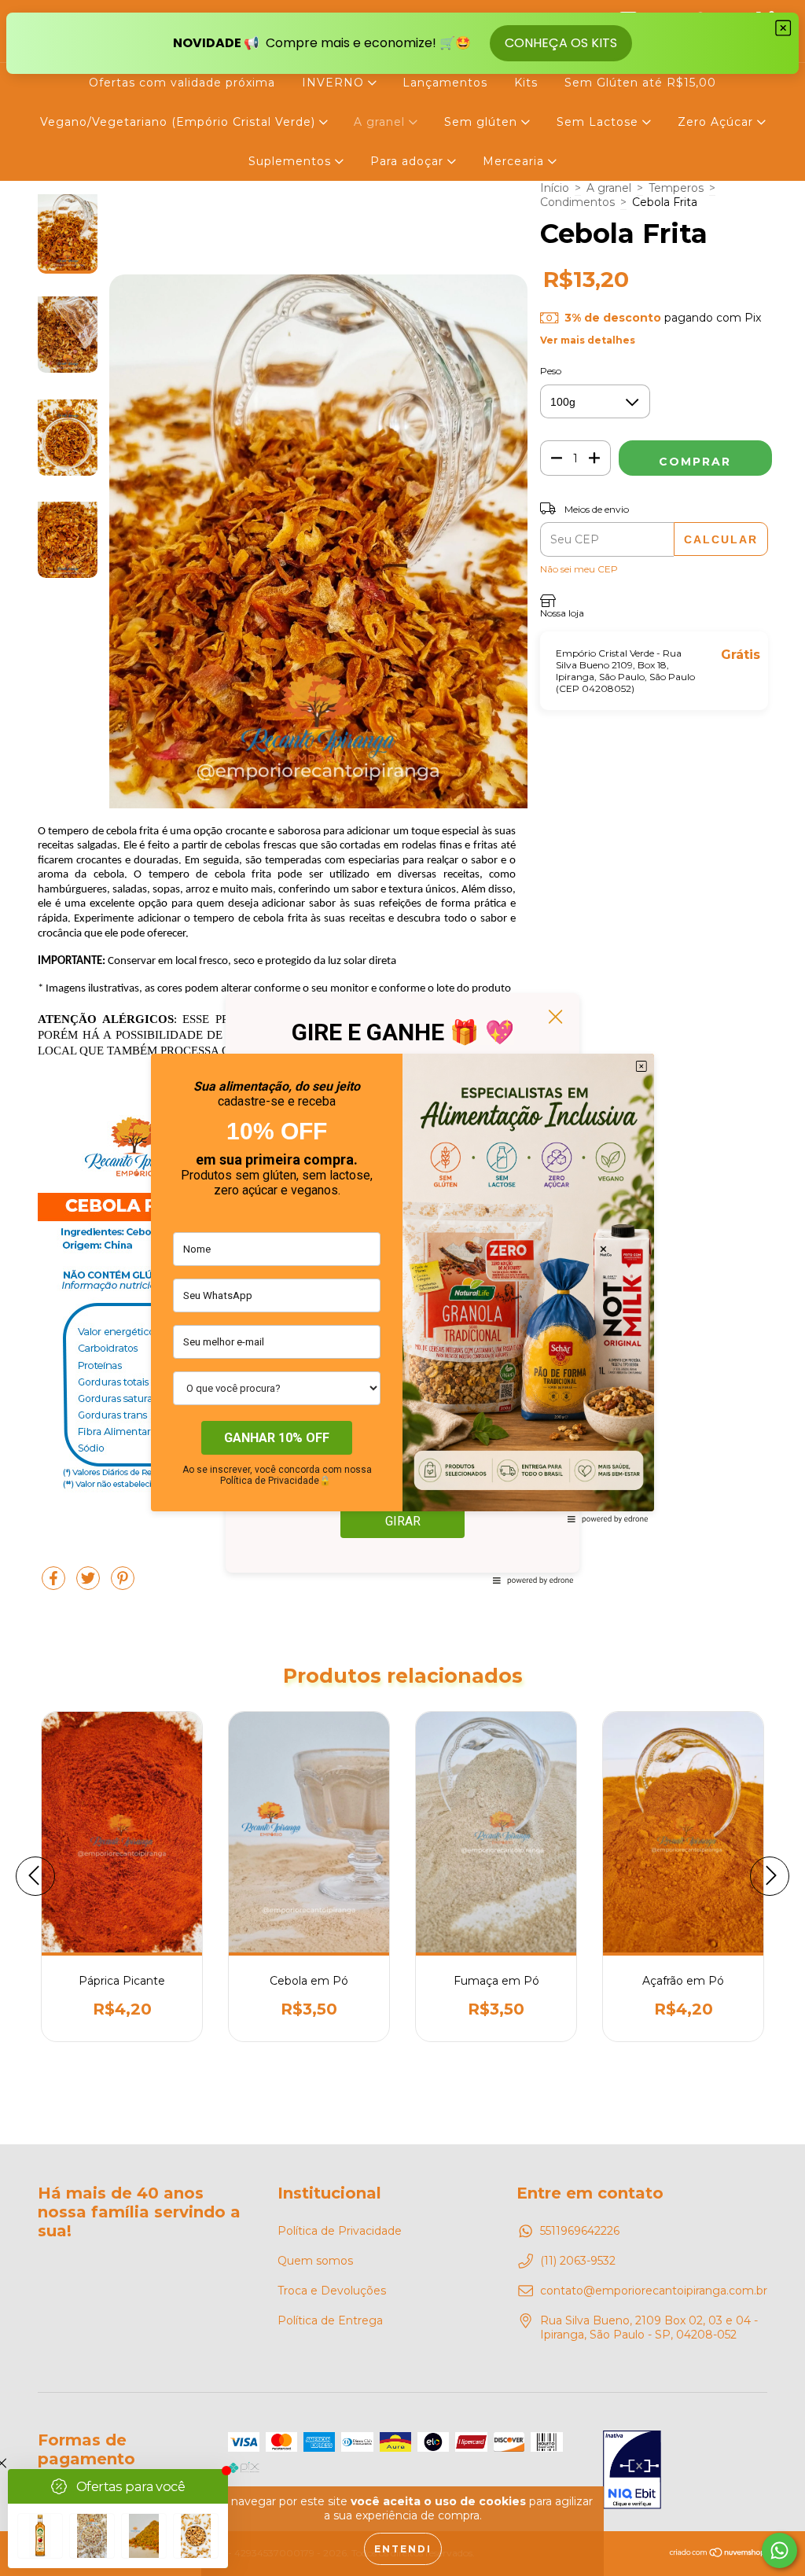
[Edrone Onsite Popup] (402, 1288)
